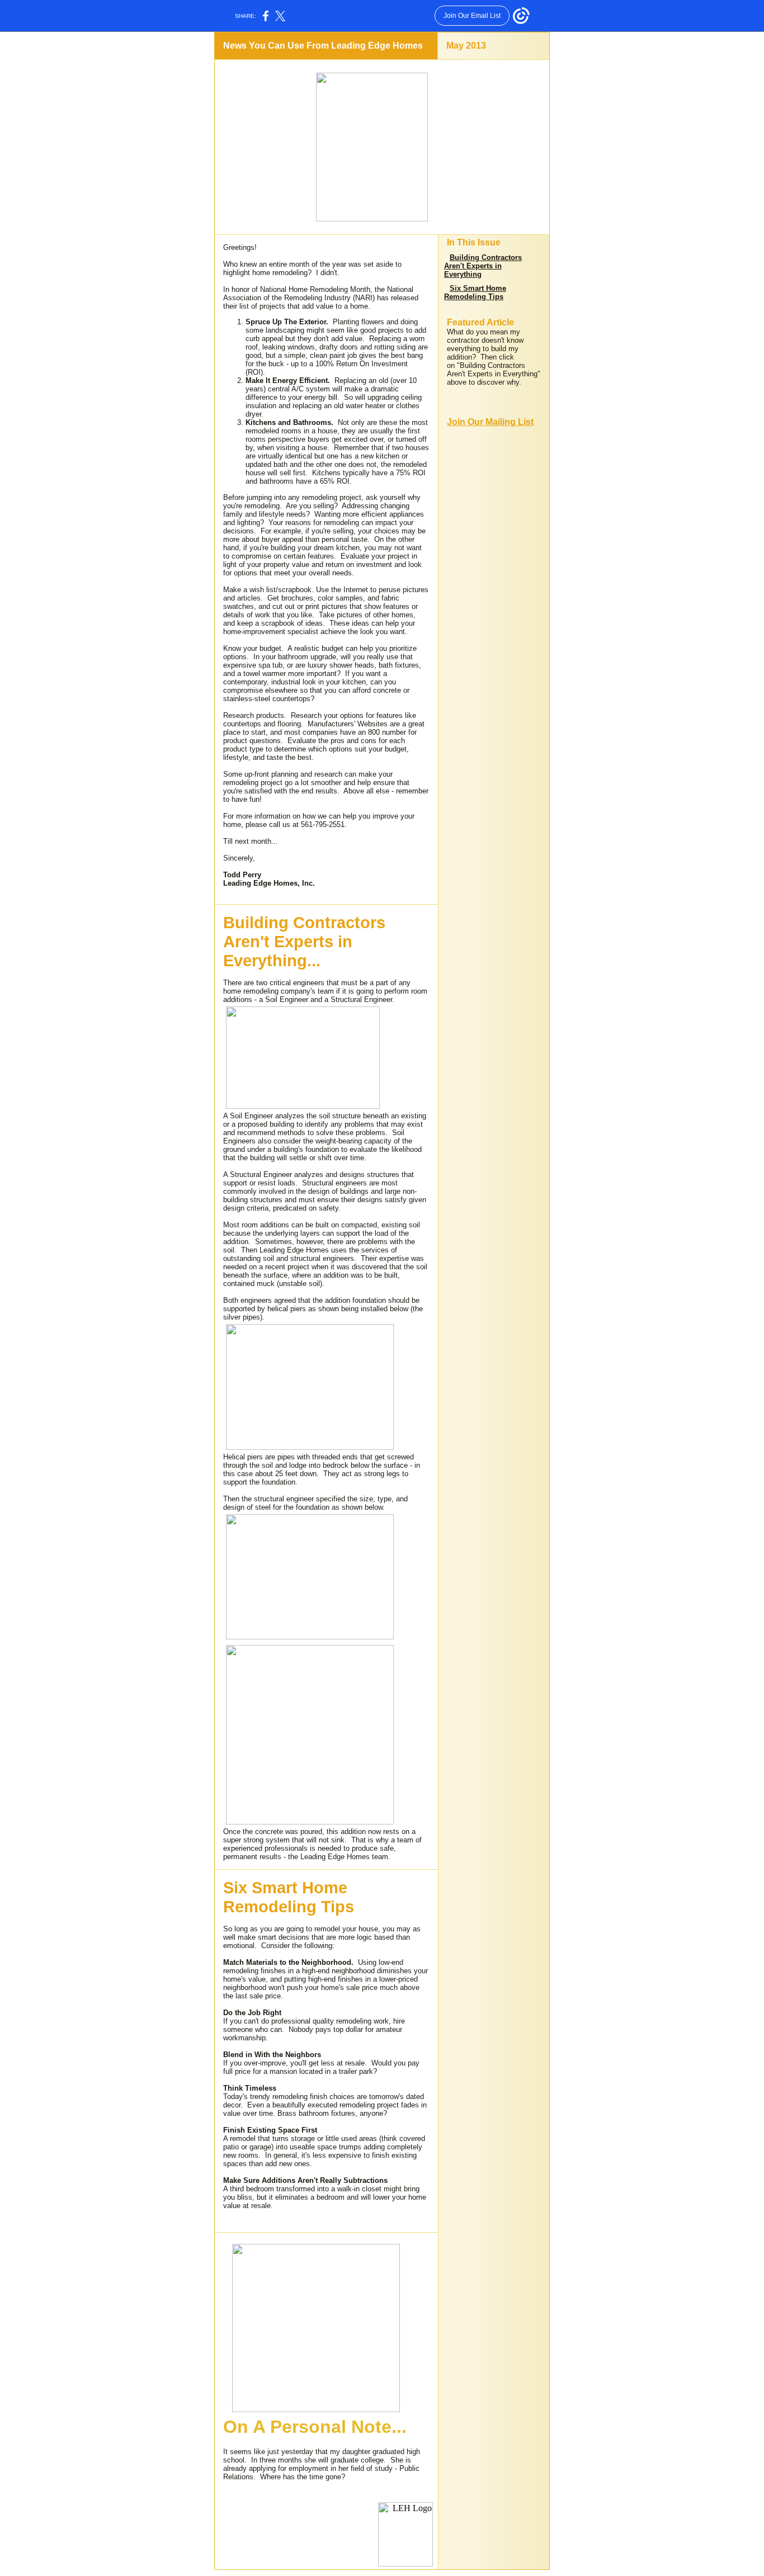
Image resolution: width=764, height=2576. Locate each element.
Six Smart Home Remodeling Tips (475, 292)
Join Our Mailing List (490, 422)
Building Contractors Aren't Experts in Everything (483, 266)
